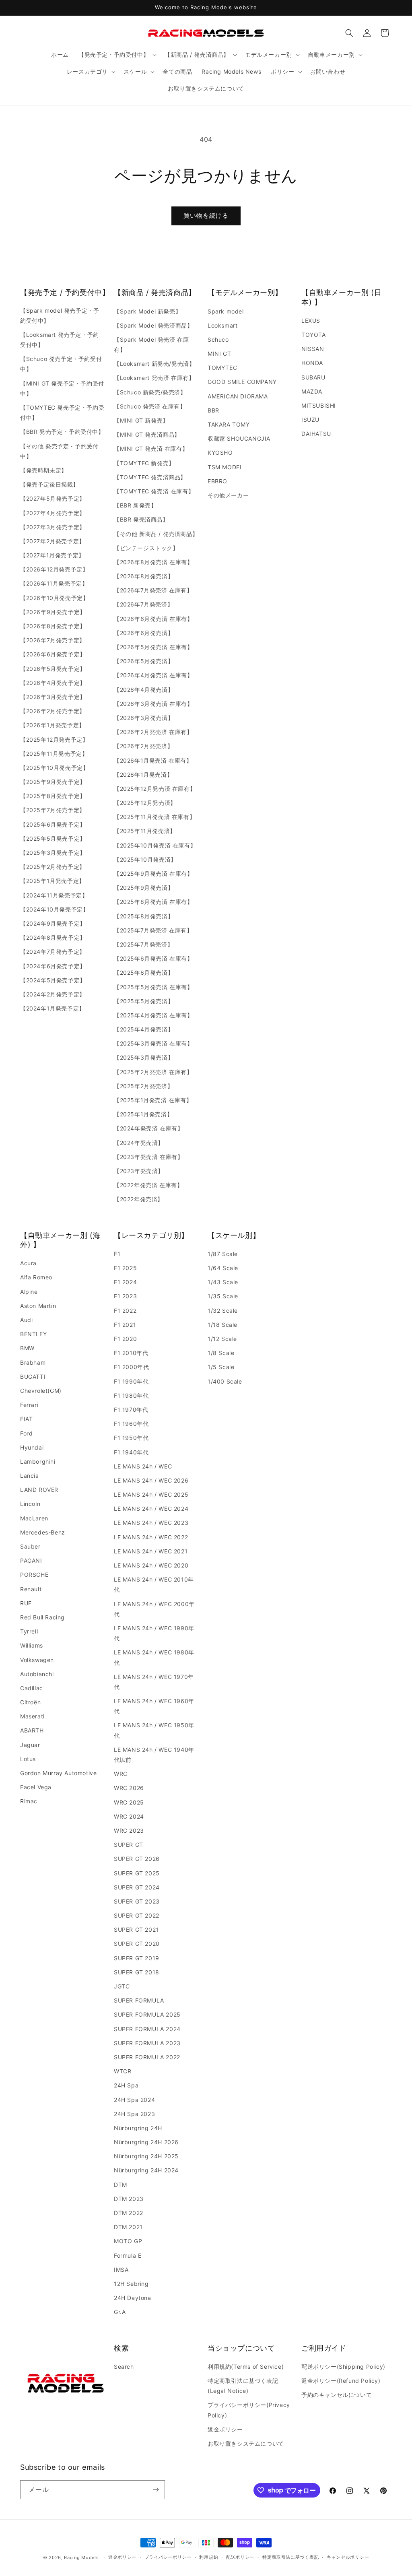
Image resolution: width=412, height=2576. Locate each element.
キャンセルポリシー (348, 2557)
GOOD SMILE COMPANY (242, 382)
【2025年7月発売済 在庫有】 (153, 930)
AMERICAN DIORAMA (238, 396)
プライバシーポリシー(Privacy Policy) (249, 2410)
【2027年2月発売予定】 (53, 541)
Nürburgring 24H (138, 2128)
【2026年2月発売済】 (143, 746)
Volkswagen (37, 1660)
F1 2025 (125, 1268)
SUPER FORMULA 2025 (147, 2014)
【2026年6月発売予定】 (53, 654)
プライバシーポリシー (168, 2557)
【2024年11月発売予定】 (54, 895)
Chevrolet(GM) (41, 1391)
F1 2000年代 (131, 1367)
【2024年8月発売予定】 (53, 937)
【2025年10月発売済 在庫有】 (155, 845)
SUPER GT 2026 (137, 1859)
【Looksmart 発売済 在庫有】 (154, 378)
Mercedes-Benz (43, 1532)
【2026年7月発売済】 (143, 604)
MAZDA (312, 391)
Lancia (30, 1476)
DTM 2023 (129, 2199)
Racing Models (81, 2557)
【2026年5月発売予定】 (53, 669)
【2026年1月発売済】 (143, 774)
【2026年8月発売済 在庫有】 (153, 562)
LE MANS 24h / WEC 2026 (151, 1480)
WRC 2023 (129, 1830)
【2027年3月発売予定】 (53, 527)
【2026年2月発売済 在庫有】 (153, 732)
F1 (117, 1254)
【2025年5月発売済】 (144, 1001)
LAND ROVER (39, 1490)
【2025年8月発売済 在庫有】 (153, 902)
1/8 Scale (221, 1353)
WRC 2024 (129, 1816)
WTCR (123, 2071)
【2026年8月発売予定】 (53, 626)
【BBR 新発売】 (135, 505)
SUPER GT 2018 (137, 1972)
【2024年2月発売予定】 (53, 994)
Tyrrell (29, 1631)
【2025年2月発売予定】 (53, 867)
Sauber (30, 1546)
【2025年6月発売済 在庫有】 (153, 958)
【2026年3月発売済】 (144, 718)
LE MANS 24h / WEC (143, 1466)
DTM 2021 (128, 2227)
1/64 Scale (223, 1268)
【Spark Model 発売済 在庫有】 (151, 344)
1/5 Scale (221, 1367)
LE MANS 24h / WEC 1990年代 (154, 1633)
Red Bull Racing (42, 1617)
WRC (121, 1774)
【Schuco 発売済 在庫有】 (150, 406)
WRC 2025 (129, 1802)
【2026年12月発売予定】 (54, 569)
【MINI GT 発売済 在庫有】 (151, 449)
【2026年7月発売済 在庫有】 (153, 590)
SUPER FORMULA (139, 2000)
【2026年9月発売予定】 (53, 612)
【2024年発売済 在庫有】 (148, 1128)
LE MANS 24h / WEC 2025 (151, 1494)
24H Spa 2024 (134, 2100)
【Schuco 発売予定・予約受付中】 (61, 364)
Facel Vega (36, 1787)
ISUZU (310, 420)
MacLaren (34, 1518)
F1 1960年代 (131, 1424)
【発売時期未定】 (44, 470)
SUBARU (313, 377)
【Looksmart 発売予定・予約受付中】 (60, 340)
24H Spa (126, 2085)
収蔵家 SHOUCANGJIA (239, 438)
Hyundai (32, 1447)
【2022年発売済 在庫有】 (148, 1185)
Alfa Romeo (36, 1277)
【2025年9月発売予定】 (53, 782)
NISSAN (313, 349)
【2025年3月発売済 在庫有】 (153, 1043)
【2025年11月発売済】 (145, 831)
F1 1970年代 (131, 1410)
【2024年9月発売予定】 (53, 923)
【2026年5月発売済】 (144, 661)
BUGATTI (33, 1377)
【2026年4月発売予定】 (53, 683)
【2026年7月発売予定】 (53, 640)
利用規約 (209, 2557)
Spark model (226, 311)
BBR (213, 410)
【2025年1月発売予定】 (53, 881)
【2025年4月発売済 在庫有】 (153, 1015)
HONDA (312, 363)
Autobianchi (37, 1674)
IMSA (121, 2270)
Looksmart (222, 325)
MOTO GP (128, 2241)
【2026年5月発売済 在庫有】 (153, 647)
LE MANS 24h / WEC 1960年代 (154, 1706)
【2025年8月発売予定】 (53, 796)
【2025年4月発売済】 (144, 1029)
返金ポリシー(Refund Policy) (341, 2381)
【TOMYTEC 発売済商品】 (150, 477)
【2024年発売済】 (139, 1143)
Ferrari (29, 1405)
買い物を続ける (206, 216)
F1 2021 (125, 1325)
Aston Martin (38, 1306)
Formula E (128, 2255)
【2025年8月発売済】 (144, 916)
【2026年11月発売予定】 (54, 583)
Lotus (28, 1759)
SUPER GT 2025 (137, 1873)
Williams (32, 1645)
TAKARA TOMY (229, 424)
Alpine (29, 1292)
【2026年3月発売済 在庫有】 (153, 704)
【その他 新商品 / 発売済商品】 (156, 534)
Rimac (29, 1801)
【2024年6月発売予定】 (53, 966)
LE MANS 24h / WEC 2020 (151, 1565)
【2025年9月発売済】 (144, 888)
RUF (26, 1603)
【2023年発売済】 (139, 1171)
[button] (117, 55)
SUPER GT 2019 (137, 1958)
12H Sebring (131, 2284)
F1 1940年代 (131, 1452)
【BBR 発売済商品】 (141, 519)
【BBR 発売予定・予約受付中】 (62, 432)
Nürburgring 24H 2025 (146, 2156)
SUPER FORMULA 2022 (147, 2057)
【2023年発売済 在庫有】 (148, 1157)
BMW (27, 1348)
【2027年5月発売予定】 (53, 498)
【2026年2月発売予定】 (53, 711)
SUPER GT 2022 (137, 1915)
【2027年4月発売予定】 (53, 513)
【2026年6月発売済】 (144, 633)
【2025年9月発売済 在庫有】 (153, 873)
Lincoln (30, 1504)
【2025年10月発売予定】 (54, 768)
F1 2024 (125, 1282)
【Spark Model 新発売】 (147, 311)
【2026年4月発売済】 (144, 690)
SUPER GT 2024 (137, 1887)
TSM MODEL (225, 467)
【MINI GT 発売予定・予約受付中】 (62, 388)
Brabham (33, 1362)
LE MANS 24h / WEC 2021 (151, 1551)
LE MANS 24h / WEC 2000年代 (154, 1609)
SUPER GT (129, 1845)
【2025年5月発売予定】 (53, 838)
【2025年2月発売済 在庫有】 (153, 1072)
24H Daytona (133, 2298)
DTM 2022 (129, 2213)
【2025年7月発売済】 (143, 944)
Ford (26, 1433)
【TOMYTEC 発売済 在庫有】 (154, 491)
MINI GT (219, 354)
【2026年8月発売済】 (144, 576)
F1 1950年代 (131, 1438)
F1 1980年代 (131, 1395)
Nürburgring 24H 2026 (146, 2142)
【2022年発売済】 (139, 1199)
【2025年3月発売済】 (144, 1057)
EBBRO (217, 481)
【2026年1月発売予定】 (53, 725)
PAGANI (31, 1560)
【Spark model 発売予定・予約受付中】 (60, 316)
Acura (28, 1263)
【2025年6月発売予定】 (53, 824)
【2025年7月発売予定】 (53, 810)
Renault (31, 1589)
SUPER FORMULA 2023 (147, 2043)
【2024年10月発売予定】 (54, 909)
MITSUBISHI (319, 405)
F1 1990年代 (131, 1381)
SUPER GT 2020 (137, 1944)
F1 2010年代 (131, 1353)
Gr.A (120, 2312)
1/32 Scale (223, 1311)
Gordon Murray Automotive (58, 1773)
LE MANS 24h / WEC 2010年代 (154, 1584)
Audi (26, 1320)
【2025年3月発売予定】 (53, 853)
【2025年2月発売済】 (143, 1086)
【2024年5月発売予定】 (53, 980)
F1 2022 (125, 1311)
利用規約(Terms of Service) (246, 2367)
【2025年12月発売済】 (145, 803)
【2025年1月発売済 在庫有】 (153, 1100)
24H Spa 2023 (134, 2114)
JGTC (122, 1986)
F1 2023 (125, 1296)
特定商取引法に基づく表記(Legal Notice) (243, 2386)
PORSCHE (34, 1575)
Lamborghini (38, 1461)
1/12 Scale (222, 1339)
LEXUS (311, 321)
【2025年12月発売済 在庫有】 (155, 789)
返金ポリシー (225, 2429)
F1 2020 (125, 1339)
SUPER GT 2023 (137, 1901)
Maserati (32, 1716)
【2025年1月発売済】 (143, 1114)
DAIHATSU (316, 434)
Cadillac (32, 1688)
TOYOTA (314, 335)
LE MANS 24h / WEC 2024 (151, 1509)
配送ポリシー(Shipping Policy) (343, 2367)
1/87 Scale (223, 1254)
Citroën (30, 1702)
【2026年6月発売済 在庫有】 (153, 619)
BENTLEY (33, 1334)
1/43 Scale (223, 1282)
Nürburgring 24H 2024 (146, 2170)
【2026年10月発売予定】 (54, 598)
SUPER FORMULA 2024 (147, 2029)
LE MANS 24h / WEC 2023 (151, 1523)
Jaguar (30, 1745)
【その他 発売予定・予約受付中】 (59, 451)
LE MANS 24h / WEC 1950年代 (154, 1730)
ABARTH (32, 1730)
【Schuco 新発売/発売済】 (150, 392)
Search (124, 2367)
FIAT (26, 1419)
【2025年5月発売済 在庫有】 (153, 987)
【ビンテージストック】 (146, 548)
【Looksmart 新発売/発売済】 (154, 364)
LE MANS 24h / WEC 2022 (151, 1537)
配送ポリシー (240, 2557)
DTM (121, 2185)
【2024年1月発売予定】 (53, 1008)
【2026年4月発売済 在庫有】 (153, 675)
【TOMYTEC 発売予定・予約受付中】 (62, 412)
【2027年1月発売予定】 (52, 555)
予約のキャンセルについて (337, 2395)
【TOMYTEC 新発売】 (144, 463)
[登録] (156, 2490)
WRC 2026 (129, 1788)
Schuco (218, 339)
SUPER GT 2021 (136, 1929)
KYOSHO (220, 453)
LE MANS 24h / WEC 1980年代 (154, 1657)
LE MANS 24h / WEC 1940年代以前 (154, 1755)
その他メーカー (228, 495)
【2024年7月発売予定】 (53, 952)
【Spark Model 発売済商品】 (153, 325)
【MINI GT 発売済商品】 (147, 434)
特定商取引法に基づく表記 (290, 2557)
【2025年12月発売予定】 (54, 739)
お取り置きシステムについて (246, 2443)
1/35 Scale (223, 1296)
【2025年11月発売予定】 (54, 754)
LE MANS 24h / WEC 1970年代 (154, 1682)
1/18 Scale (222, 1325)
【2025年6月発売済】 (144, 972)
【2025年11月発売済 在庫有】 (154, 817)
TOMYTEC (222, 368)
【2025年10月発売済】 (145, 859)
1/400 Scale (225, 1381)
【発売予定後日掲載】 (49, 484)
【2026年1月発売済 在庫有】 (153, 760)
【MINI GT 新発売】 (141, 420)
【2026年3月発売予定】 (53, 697)
